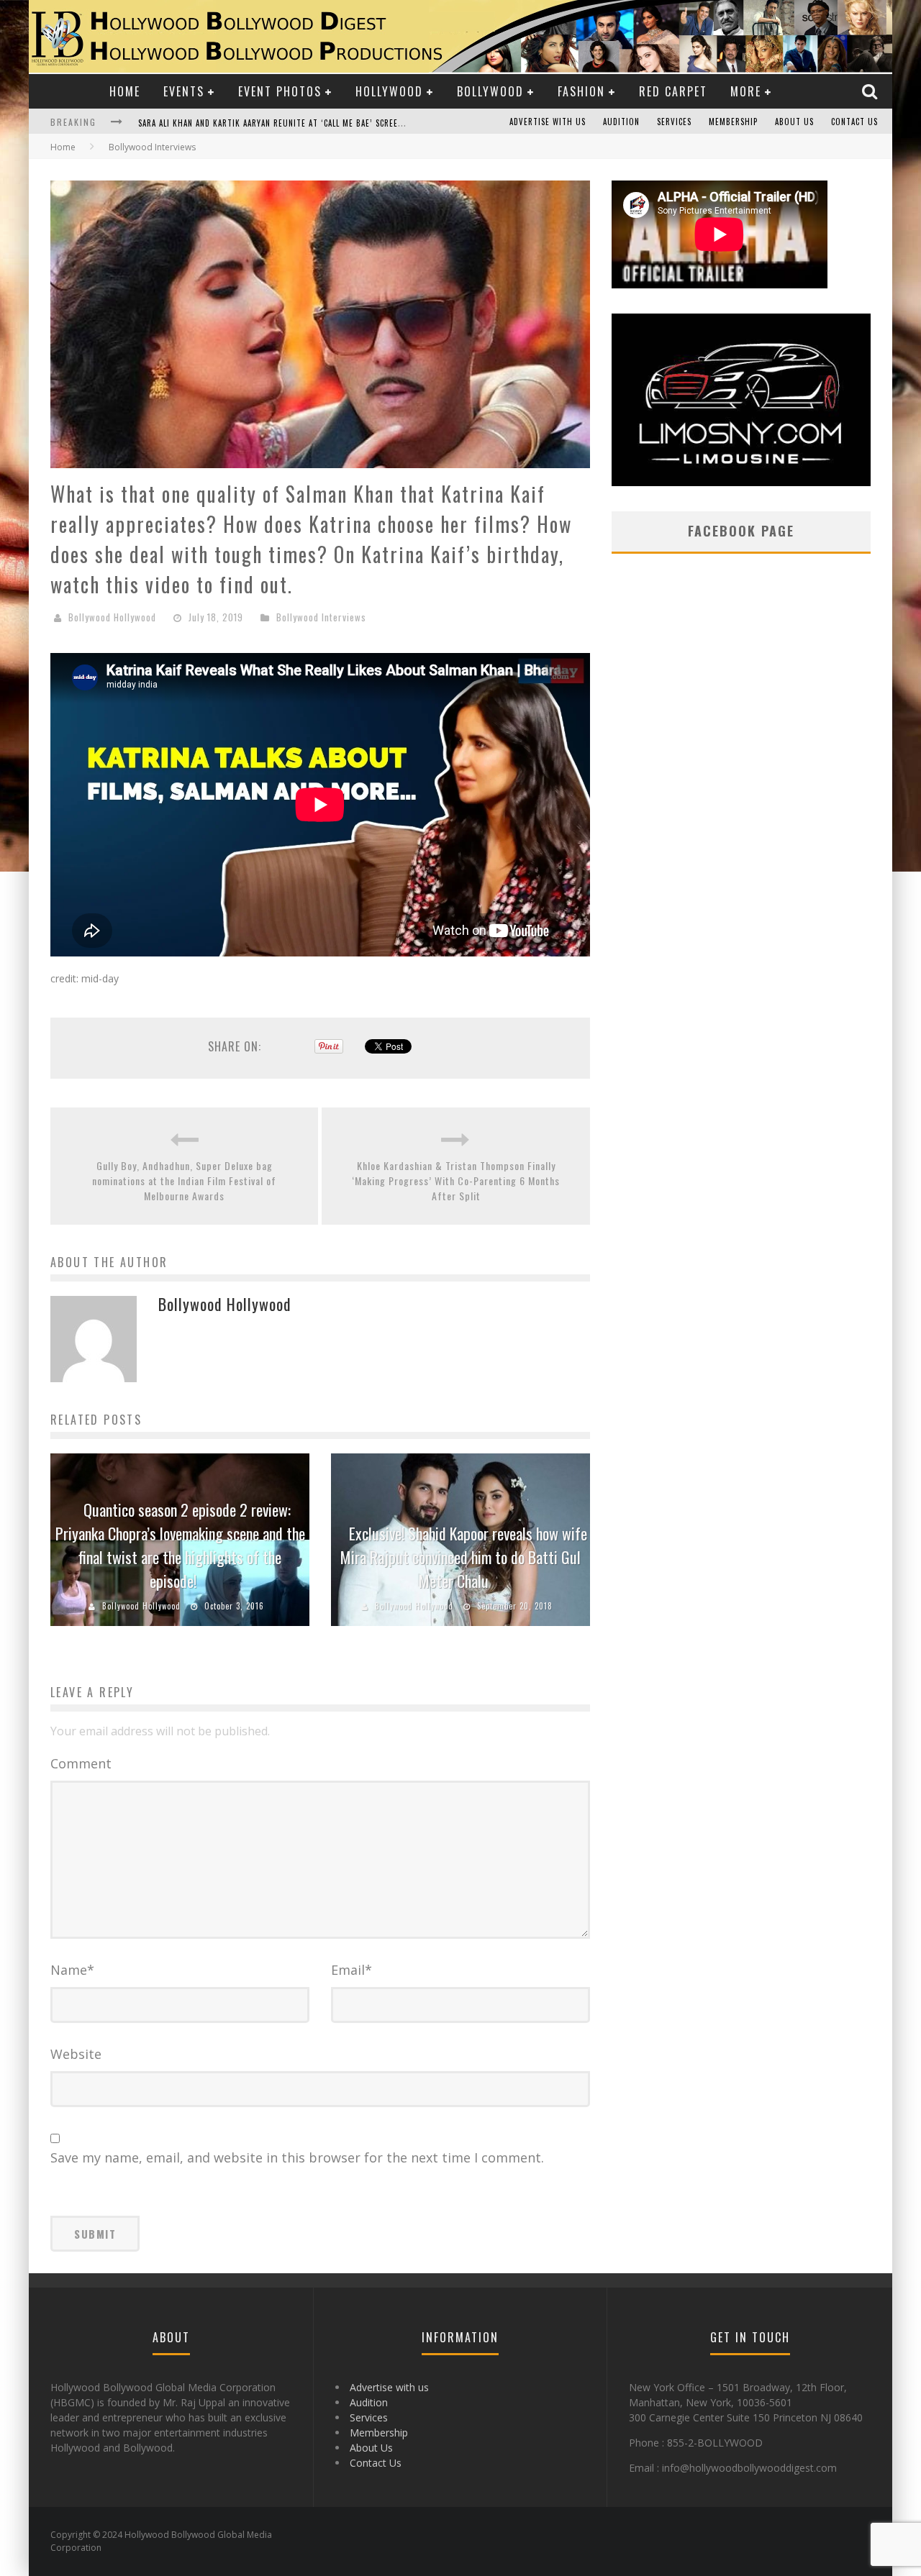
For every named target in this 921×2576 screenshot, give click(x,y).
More (746, 91)
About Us (794, 122)
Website (76, 2054)
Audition (621, 122)
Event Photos (280, 91)
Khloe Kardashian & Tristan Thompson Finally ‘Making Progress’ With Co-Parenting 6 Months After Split (456, 1180)
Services (674, 122)
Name (72, 1970)
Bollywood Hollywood (112, 617)
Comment (81, 1763)
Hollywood (389, 91)
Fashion (581, 91)
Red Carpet (673, 91)
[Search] (871, 91)
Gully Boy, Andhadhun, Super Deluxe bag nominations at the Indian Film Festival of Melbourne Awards (184, 1180)
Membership (733, 122)
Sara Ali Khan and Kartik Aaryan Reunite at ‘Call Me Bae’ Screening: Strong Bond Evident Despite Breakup (360, 123)
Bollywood (490, 91)
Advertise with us (548, 122)
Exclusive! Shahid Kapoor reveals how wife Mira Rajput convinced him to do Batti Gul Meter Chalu (464, 1557)
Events (184, 91)
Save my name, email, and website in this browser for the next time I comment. (297, 2157)
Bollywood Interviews (321, 617)
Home (125, 91)
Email (351, 1970)
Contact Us (854, 122)
